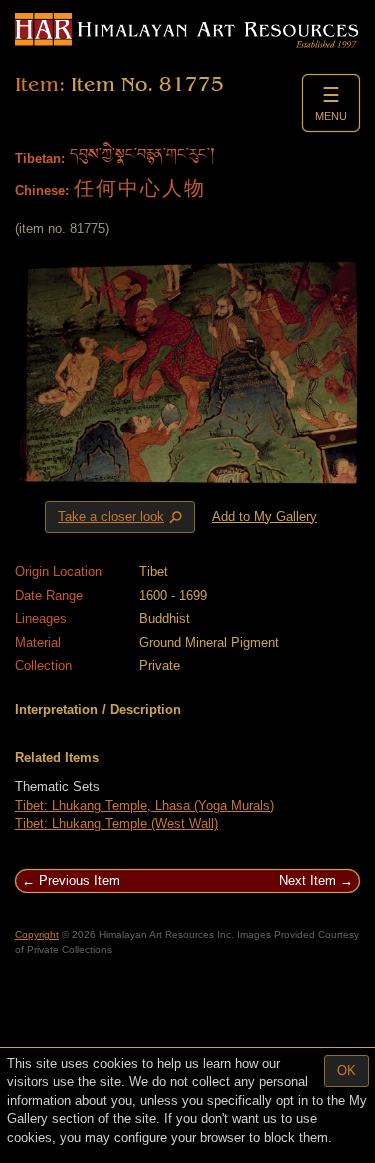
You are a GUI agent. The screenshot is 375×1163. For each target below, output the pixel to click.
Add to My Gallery (264, 516)
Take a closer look (122, 517)
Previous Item (79, 880)
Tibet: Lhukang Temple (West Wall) (116, 823)
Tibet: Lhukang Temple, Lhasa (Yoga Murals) (144, 805)
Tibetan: (40, 158)
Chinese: (42, 190)
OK (346, 1070)
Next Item (307, 880)
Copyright (37, 934)
